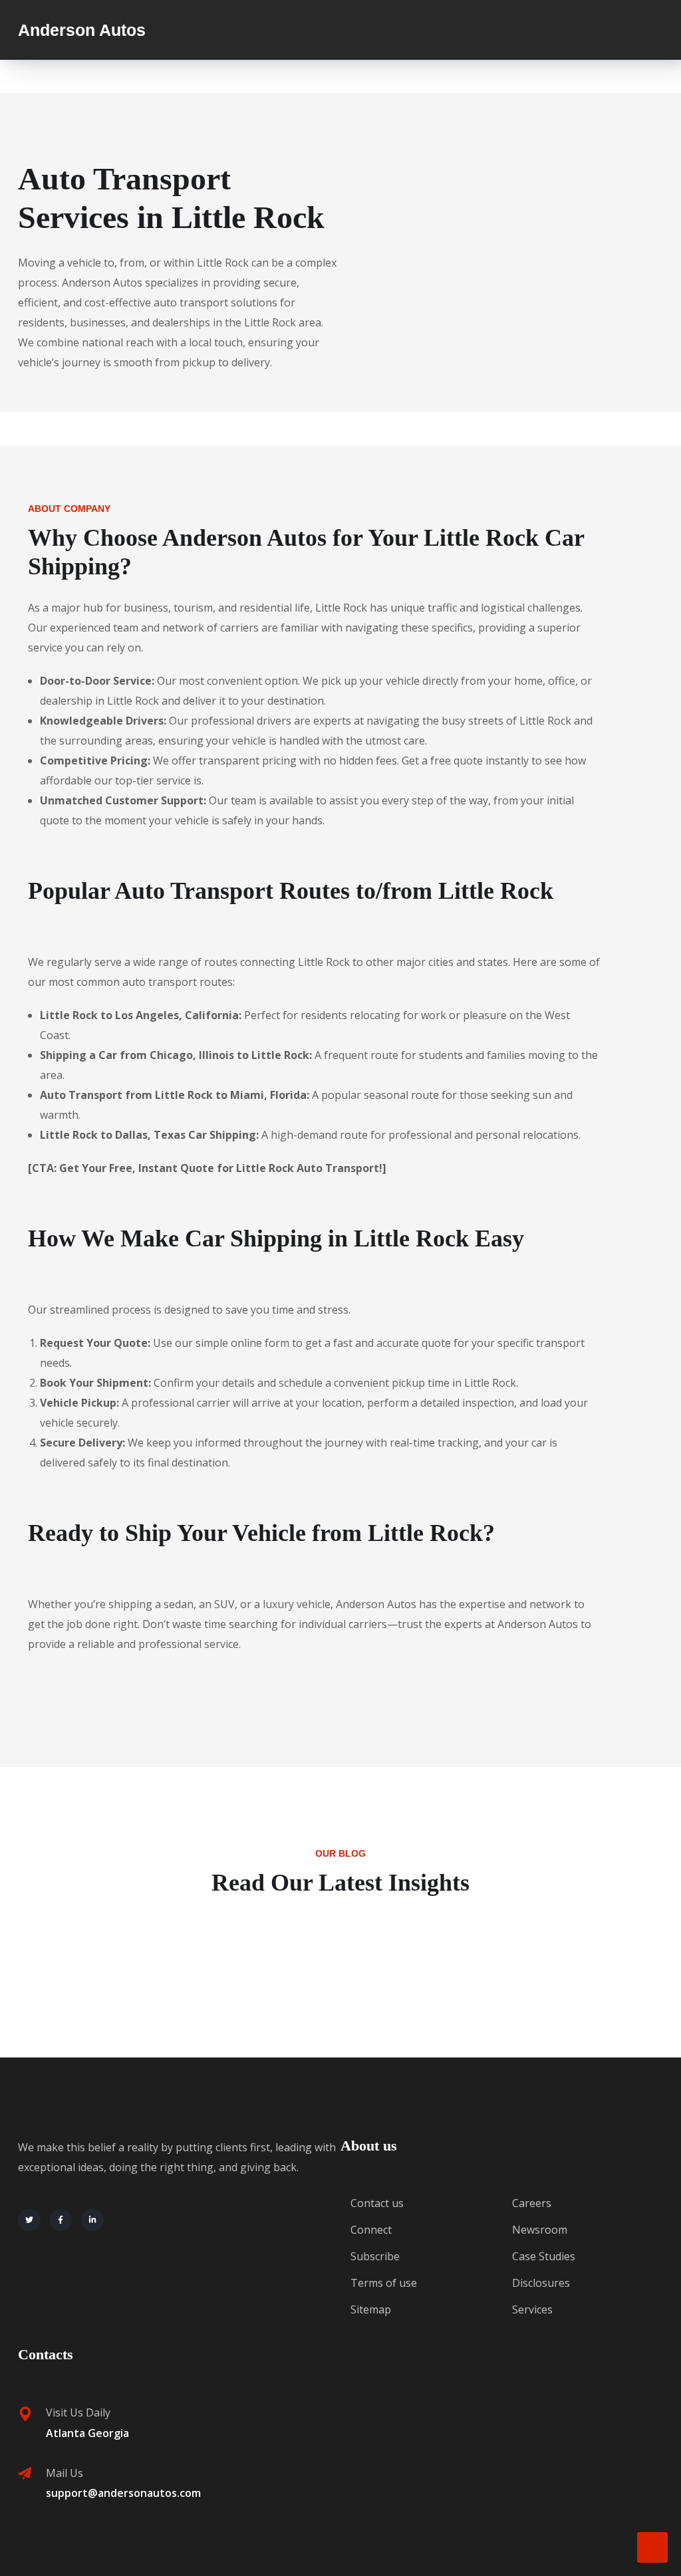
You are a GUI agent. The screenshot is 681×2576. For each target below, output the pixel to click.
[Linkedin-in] (92, 2220)
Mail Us (65, 2473)
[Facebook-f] (61, 2220)
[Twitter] (29, 2220)
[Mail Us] (25, 2474)
